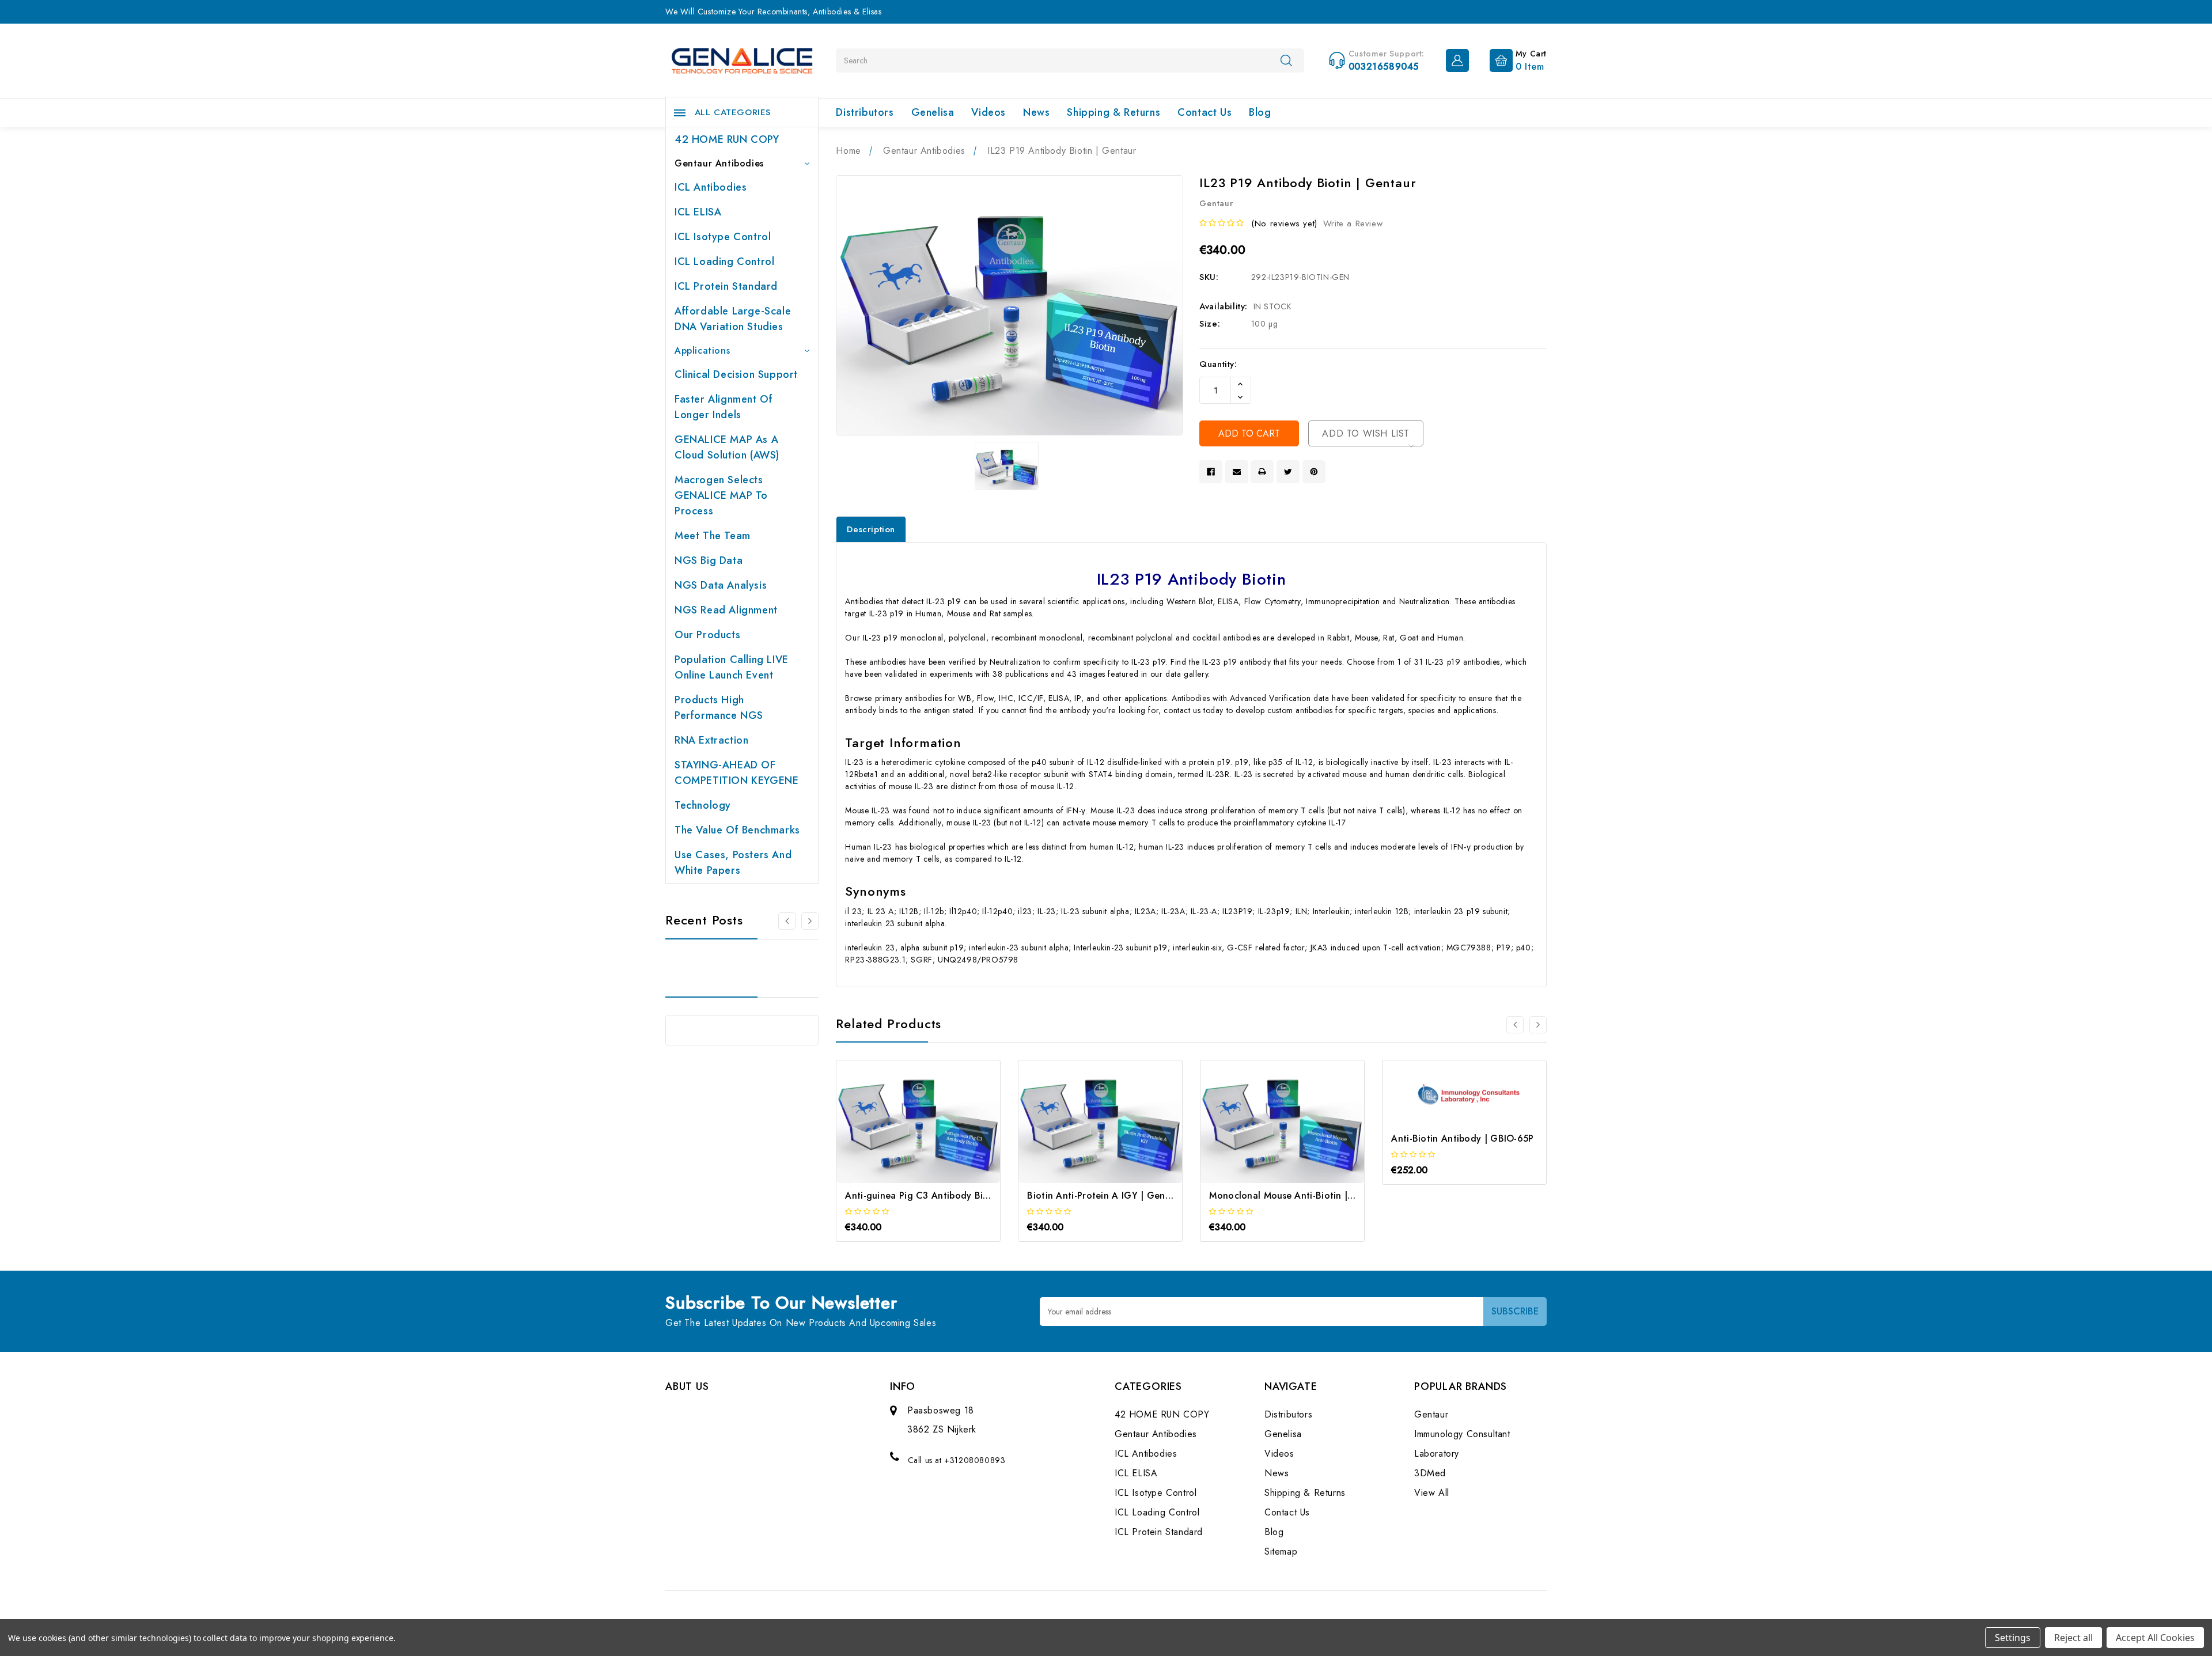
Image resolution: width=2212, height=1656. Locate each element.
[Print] (1262, 472)
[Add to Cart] (903, 1132)
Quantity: (1218, 364)
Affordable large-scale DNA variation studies (733, 319)
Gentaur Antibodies (719, 163)
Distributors (865, 112)
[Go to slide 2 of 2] (1515, 1025)
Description (871, 529)
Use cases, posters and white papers (733, 863)
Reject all (2073, 1638)
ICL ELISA (698, 212)
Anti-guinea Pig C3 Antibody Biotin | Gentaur (945, 1195)
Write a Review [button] (1353, 223)
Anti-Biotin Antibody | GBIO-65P (1462, 1138)
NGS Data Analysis (721, 585)
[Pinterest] (1314, 472)
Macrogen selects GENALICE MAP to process (721, 495)
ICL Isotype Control (723, 237)
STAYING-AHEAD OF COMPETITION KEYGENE (736, 773)
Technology (703, 805)
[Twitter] (1288, 472)
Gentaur (1431, 1414)
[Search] (1286, 60)
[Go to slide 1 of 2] (787, 921)
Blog (1260, 112)
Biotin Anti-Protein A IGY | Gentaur (1105, 1195)
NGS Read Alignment (726, 610)
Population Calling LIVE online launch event (732, 667)
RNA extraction (711, 740)
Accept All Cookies (2155, 1638)
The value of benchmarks (737, 830)
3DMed (1430, 1473)
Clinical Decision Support (736, 374)
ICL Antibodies (711, 187)
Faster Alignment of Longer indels (724, 407)
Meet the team (713, 536)
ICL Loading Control (724, 262)
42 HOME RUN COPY (727, 139)
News (1036, 112)
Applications (702, 350)
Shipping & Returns (1113, 112)
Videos (988, 112)
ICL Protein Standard (726, 286)
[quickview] (934, 1132)
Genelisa (933, 112)
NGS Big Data (709, 560)
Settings (2013, 1638)
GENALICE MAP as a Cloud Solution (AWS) (727, 447)
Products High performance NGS (719, 708)
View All (1432, 1493)
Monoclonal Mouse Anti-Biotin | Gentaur (1298, 1195)
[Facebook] (1211, 472)
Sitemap (1281, 1551)
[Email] (1237, 472)
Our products (707, 635)
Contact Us (1205, 112)
